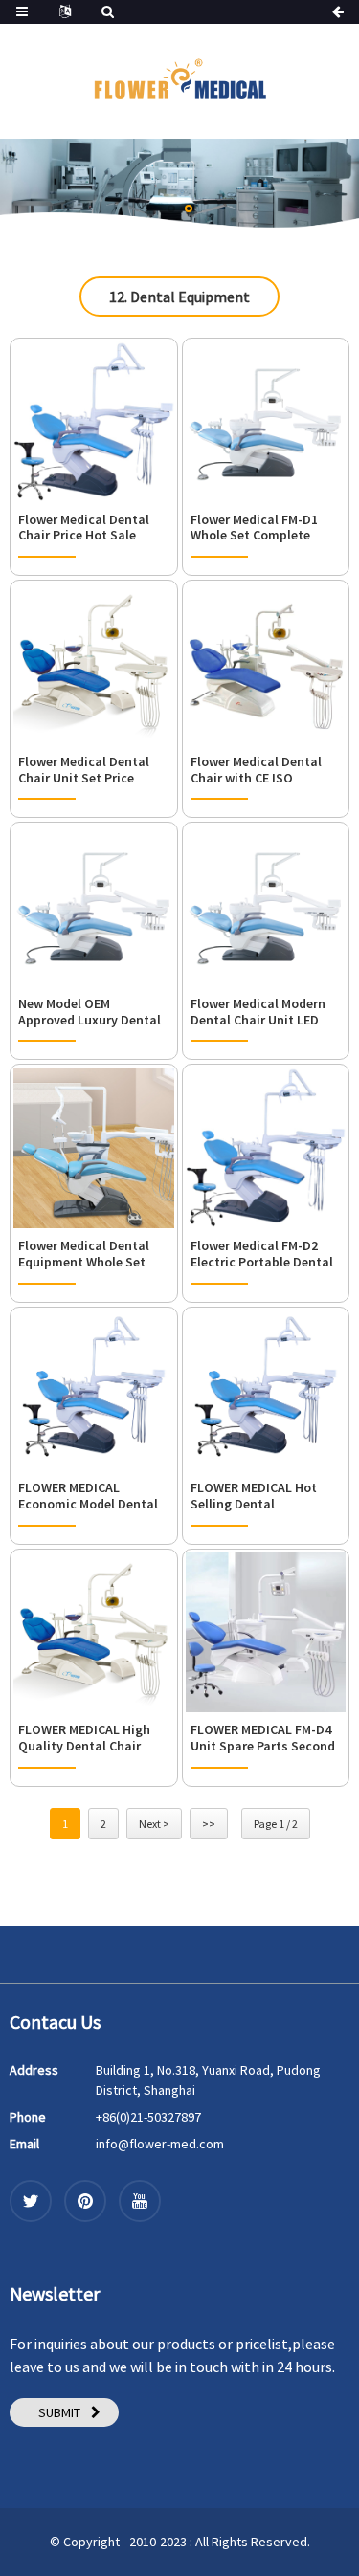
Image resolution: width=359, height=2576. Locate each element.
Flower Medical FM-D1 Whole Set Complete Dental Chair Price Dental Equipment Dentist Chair (266, 528)
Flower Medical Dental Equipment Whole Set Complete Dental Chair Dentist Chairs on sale (86, 1254)
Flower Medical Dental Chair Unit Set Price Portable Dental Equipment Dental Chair (90, 770)
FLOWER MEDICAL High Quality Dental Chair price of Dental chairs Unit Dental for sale (84, 1738)
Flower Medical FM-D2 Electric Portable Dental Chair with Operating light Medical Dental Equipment (262, 1254)
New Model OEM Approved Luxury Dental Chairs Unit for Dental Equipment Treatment (90, 1012)
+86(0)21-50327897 (148, 2117)
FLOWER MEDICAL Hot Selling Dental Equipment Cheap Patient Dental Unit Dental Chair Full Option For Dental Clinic (263, 1496)
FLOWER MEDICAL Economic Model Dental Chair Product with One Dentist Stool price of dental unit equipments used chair (89, 1496)
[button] (171, 209)
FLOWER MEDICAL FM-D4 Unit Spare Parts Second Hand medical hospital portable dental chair (263, 1738)
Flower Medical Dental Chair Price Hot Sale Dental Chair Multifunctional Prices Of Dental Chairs (85, 528)
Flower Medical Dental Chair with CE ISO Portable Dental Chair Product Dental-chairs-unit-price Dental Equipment (259, 770)
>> (209, 1824)
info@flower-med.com (160, 2144)
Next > (154, 1824)
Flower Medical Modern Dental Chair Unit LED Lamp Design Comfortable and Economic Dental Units (259, 1012)
